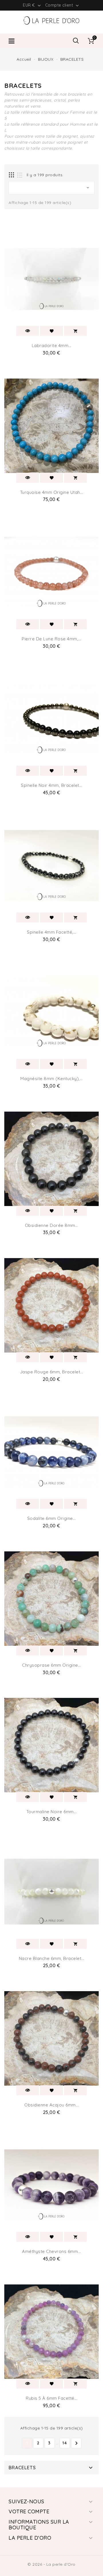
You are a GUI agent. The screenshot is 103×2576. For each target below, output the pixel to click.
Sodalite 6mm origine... (52, 1518)
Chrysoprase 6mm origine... (51, 1665)
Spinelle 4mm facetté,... (51, 932)
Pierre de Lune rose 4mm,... (51, 639)
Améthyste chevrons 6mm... (51, 2251)
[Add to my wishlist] (51, 331)
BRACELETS (22, 2468)
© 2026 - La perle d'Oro (51, 2564)
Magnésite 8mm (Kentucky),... (51, 1079)
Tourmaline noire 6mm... (52, 1812)
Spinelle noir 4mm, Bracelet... (51, 785)
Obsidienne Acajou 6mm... (51, 2105)
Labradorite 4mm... (52, 345)
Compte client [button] (63, 5)
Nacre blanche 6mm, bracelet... (52, 1958)
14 (65, 2443)
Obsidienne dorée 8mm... (52, 1225)
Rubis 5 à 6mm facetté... (51, 2398)
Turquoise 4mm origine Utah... (52, 492)
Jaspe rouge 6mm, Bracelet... (52, 1372)
